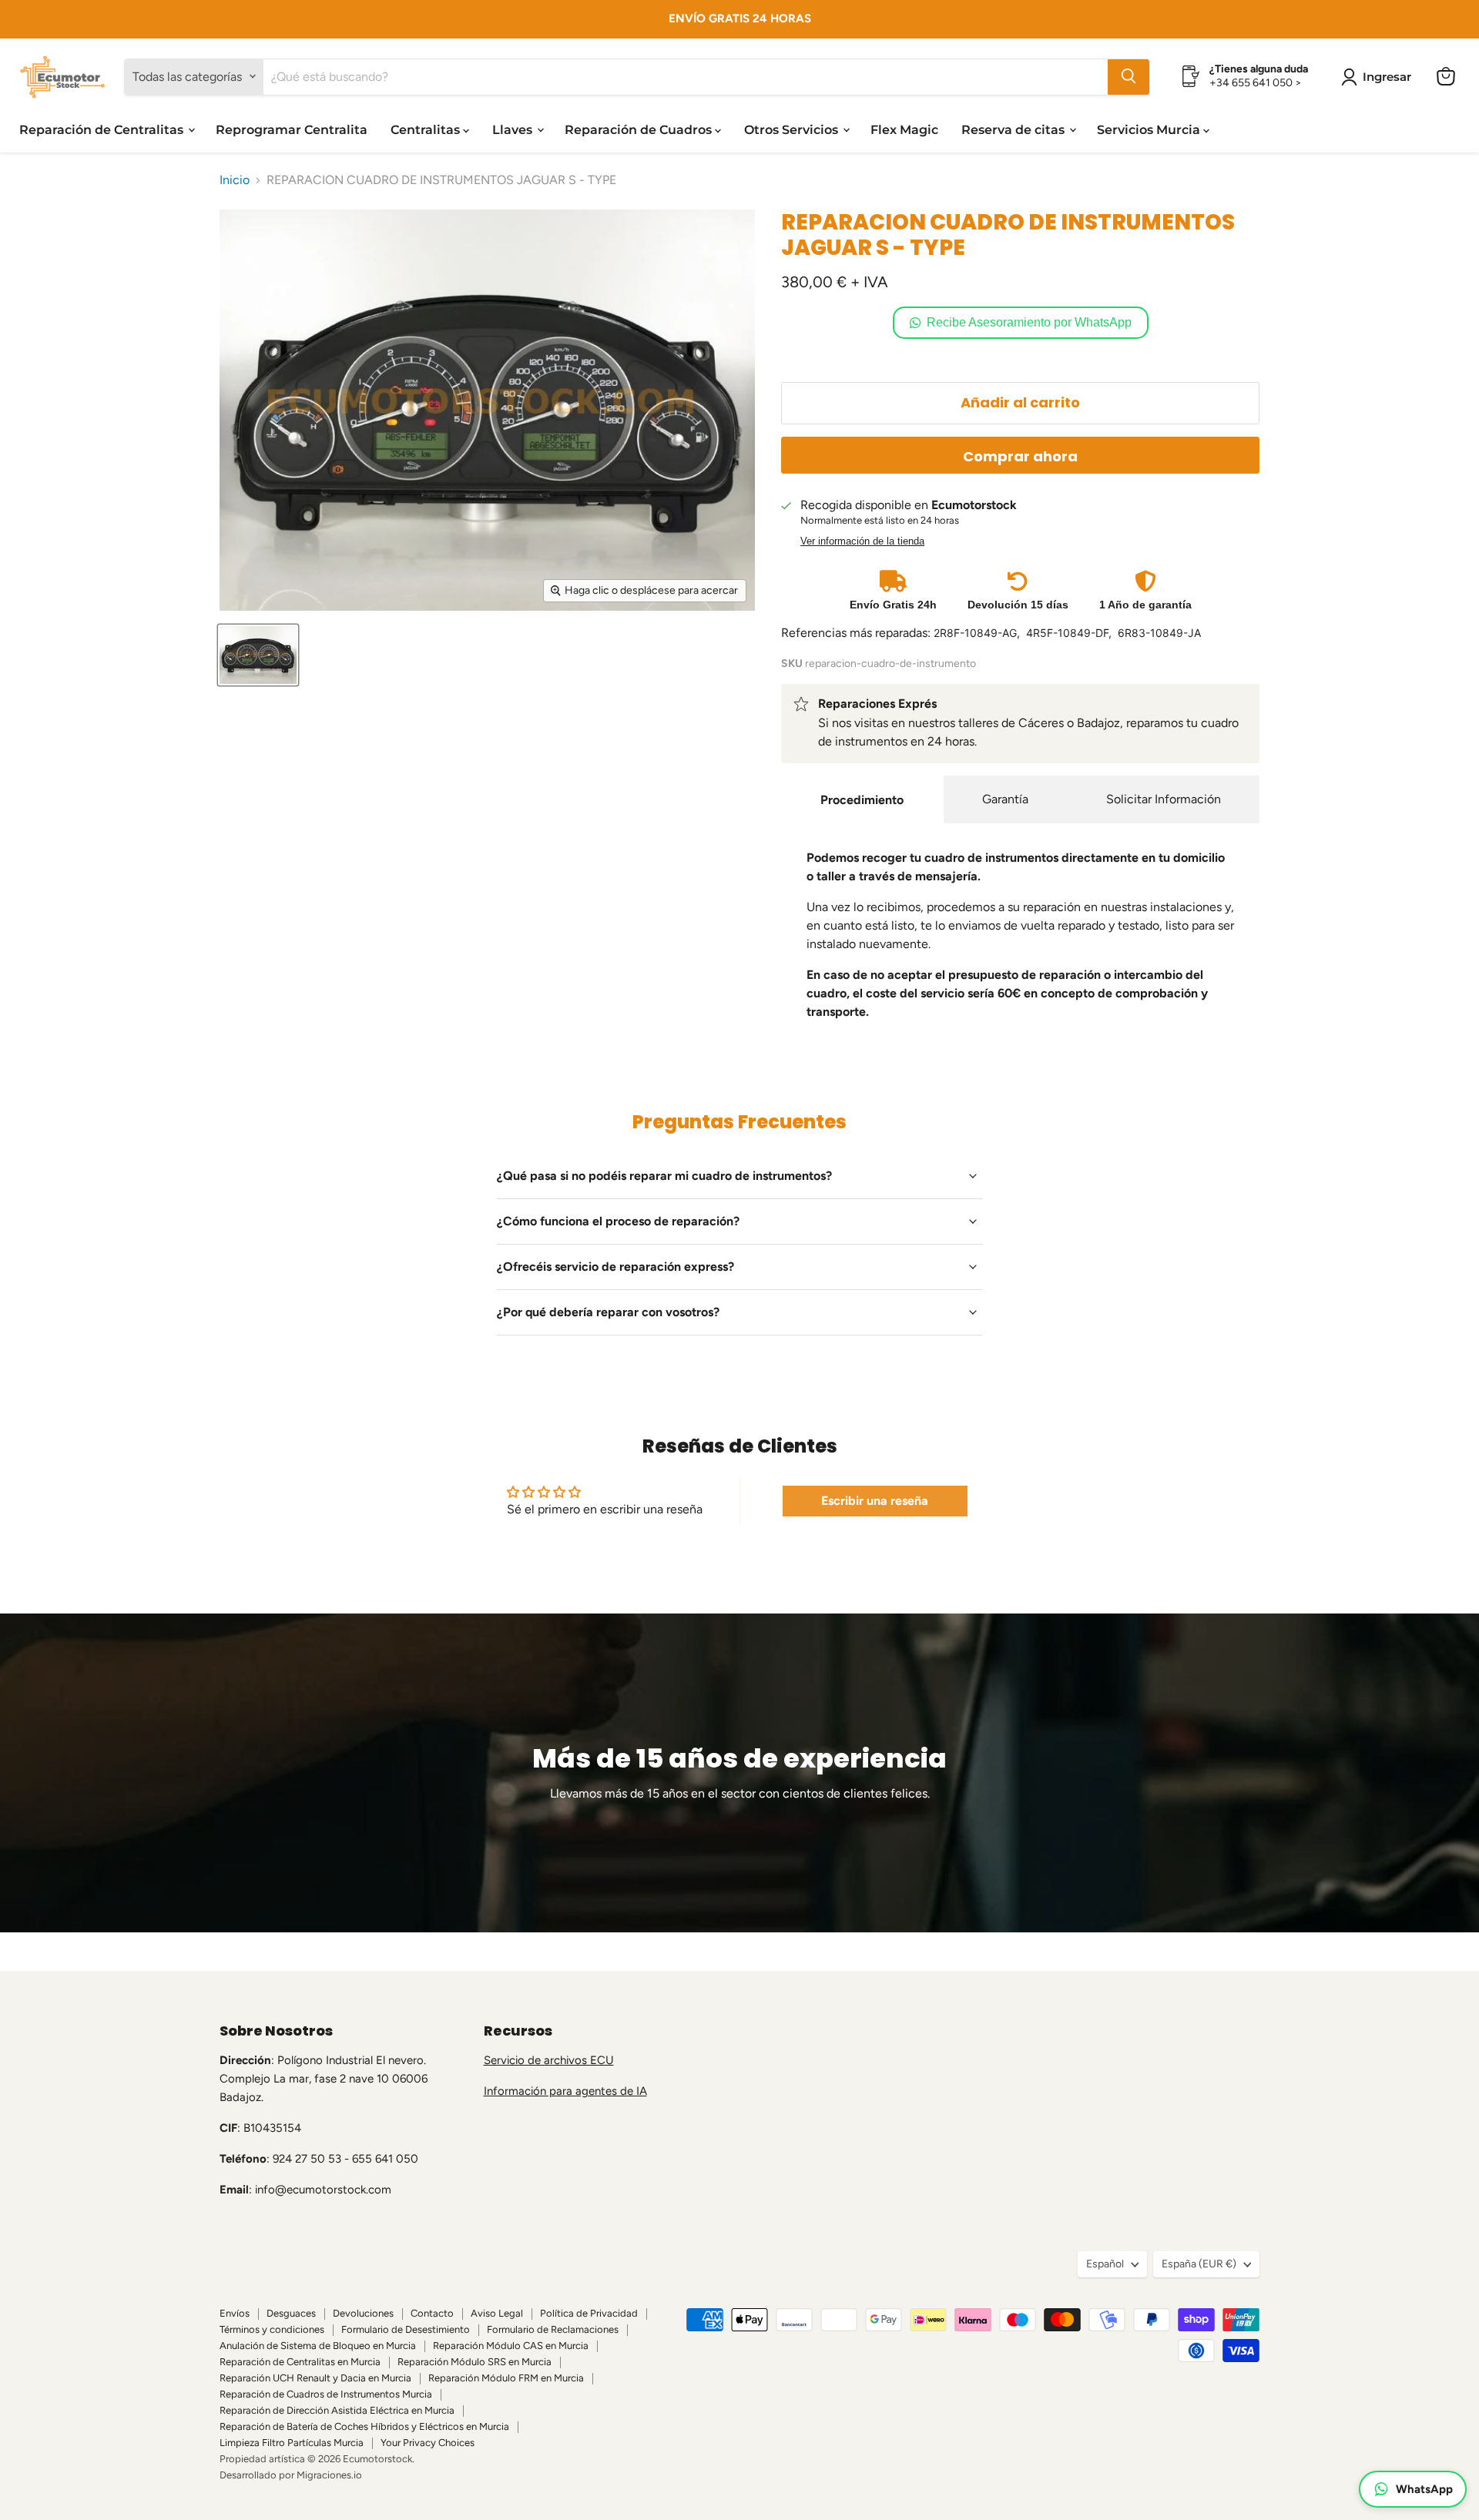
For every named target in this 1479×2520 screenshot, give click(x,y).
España (1199, 2264)
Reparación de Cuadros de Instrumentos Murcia (326, 2394)
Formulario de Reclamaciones (553, 2329)
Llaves (514, 129)
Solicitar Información (1164, 799)
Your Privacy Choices (428, 2443)
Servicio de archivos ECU (549, 2060)
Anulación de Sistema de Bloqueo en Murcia (318, 2346)
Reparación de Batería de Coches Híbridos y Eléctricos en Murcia (364, 2426)
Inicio (235, 180)
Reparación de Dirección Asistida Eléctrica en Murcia (337, 2410)
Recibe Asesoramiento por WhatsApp (1029, 322)
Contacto (432, 2313)
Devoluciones (363, 2313)
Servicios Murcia (1150, 129)
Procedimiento (862, 800)
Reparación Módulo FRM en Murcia (506, 2378)
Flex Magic (904, 129)
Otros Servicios (793, 129)
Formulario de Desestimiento (406, 2329)
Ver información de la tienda (862, 541)
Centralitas (427, 129)
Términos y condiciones (272, 2329)
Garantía (1005, 799)
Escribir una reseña (875, 1501)
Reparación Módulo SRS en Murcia (475, 2362)
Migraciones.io (329, 2475)
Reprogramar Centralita (292, 129)
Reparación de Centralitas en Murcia (300, 2362)
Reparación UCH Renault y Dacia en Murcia (315, 2378)
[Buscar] (1129, 76)
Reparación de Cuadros (640, 129)
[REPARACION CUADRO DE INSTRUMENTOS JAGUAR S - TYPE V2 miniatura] (258, 655)
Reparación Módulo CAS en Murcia (511, 2346)
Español (1105, 2264)
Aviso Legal (497, 2313)
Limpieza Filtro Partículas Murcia (292, 2443)
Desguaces (291, 2313)
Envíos (235, 2313)
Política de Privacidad (589, 2313)
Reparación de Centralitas (103, 129)
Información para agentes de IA (565, 2091)
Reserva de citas (1015, 129)
